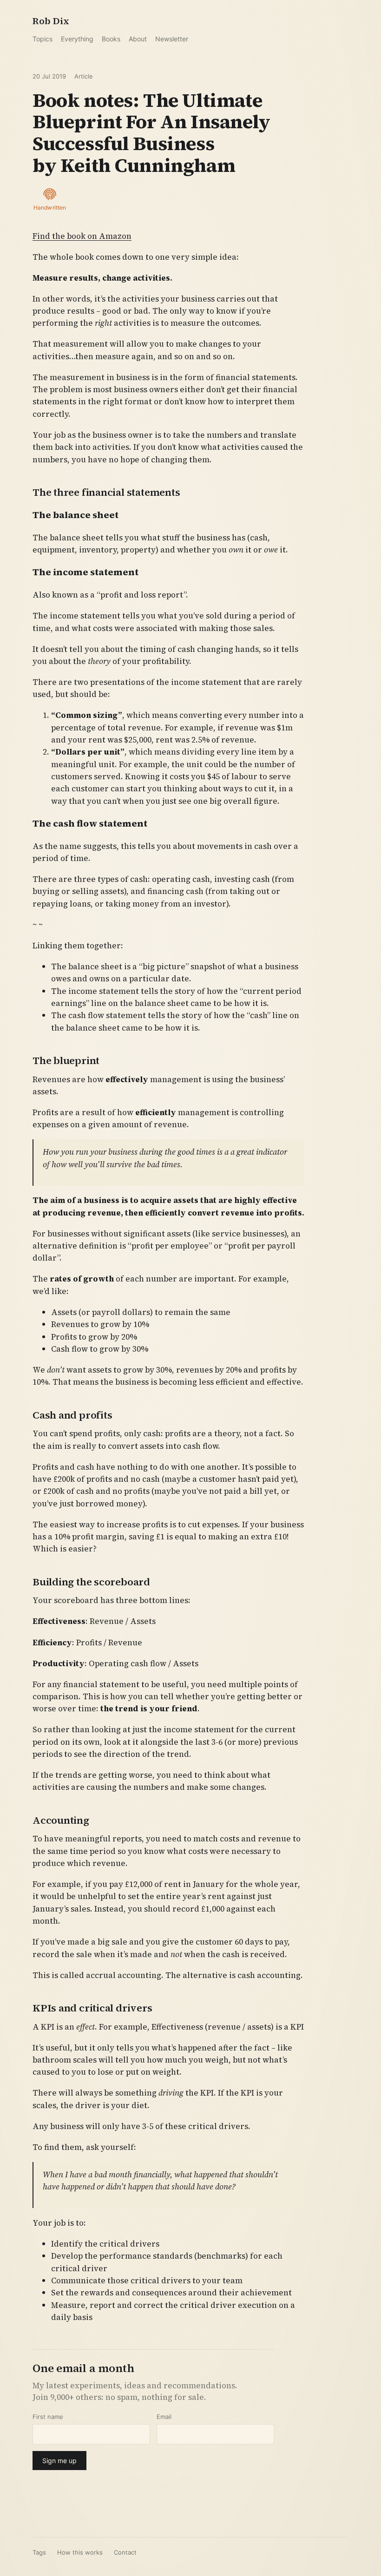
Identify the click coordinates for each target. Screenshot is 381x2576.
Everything (77, 39)
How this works (80, 2552)
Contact (125, 2552)
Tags (39, 2552)
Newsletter (172, 39)
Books (111, 39)
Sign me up (59, 2461)
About (138, 39)
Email (164, 2417)
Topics (43, 39)
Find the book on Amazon (82, 236)
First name (48, 2417)
